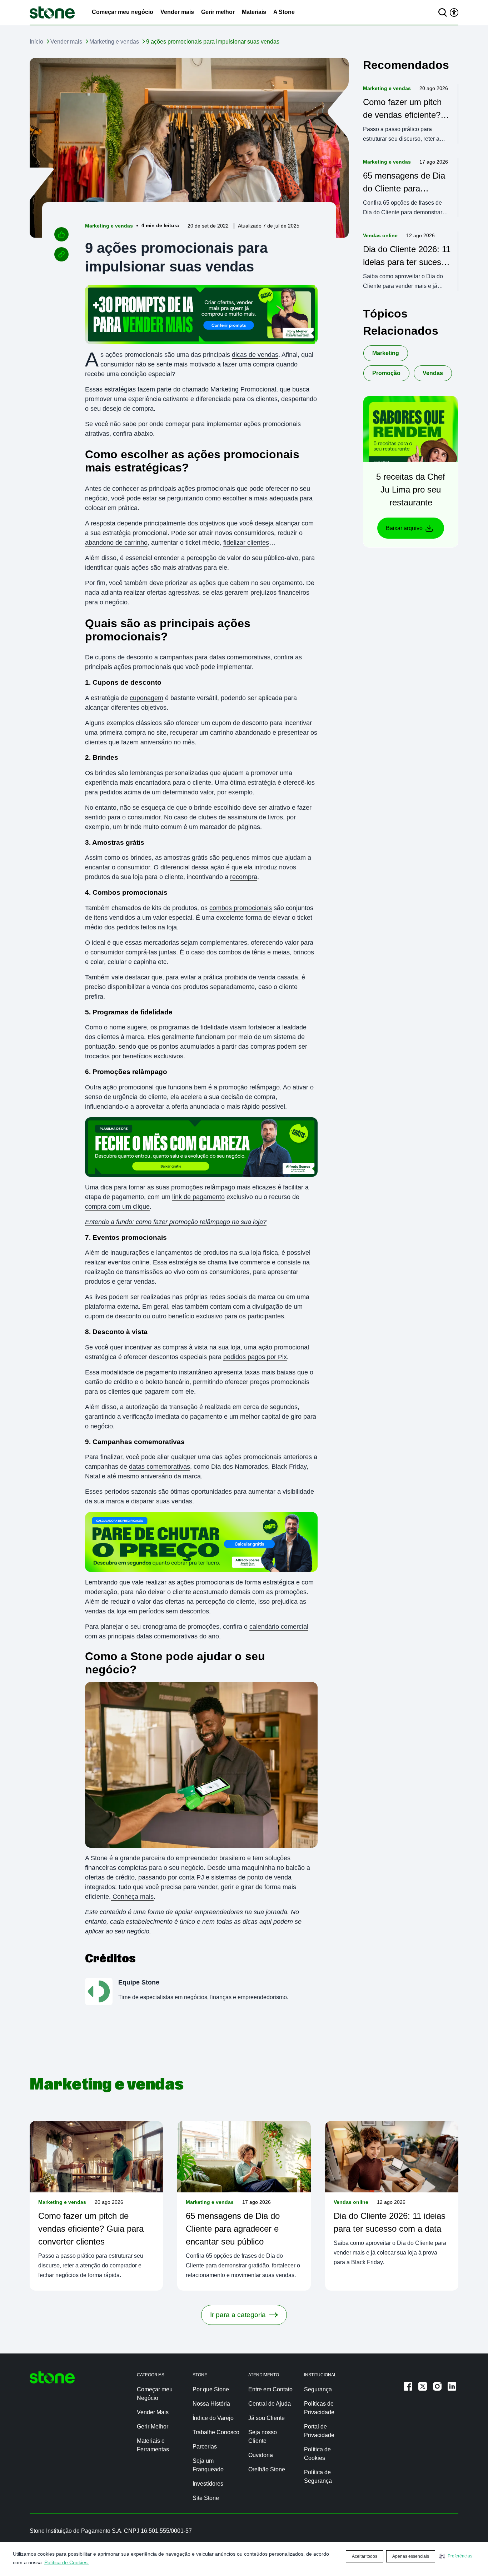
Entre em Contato (270, 2389)
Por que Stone (211, 2389)
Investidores (208, 2484)
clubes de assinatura (228, 817)
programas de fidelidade (193, 1027)
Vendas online (380, 235)
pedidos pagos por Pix (255, 1357)
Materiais (254, 12)
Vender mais (177, 12)
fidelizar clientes (246, 543)
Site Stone (206, 2498)
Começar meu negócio (123, 12)
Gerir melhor (218, 12)
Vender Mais (153, 2412)
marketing (386, 353)
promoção (386, 373)
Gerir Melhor (153, 2427)
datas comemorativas (160, 1467)
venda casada (278, 977)
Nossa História (211, 2404)
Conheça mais (132, 1897)
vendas (433, 373)
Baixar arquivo (404, 528)
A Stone (284, 12)
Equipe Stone (139, 1982)
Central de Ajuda (270, 2404)
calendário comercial (279, 1627)
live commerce (249, 1262)
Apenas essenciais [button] (411, 2556)
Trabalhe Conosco (216, 2432)
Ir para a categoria (238, 2315)
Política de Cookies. (67, 2562)
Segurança (318, 2389)
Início (36, 42)
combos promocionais (241, 908)
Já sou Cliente (267, 2418)
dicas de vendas (255, 355)
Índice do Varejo (213, 2418)
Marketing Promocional (243, 389)
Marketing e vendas (114, 42)
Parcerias (205, 2447)
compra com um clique (117, 1207)
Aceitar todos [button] (365, 2556)
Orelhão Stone (267, 2469)
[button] (456, 2556)
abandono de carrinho (116, 543)
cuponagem (146, 698)
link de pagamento (198, 1197)
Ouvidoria (261, 2455)
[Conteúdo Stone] (52, 13)
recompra (244, 877)
